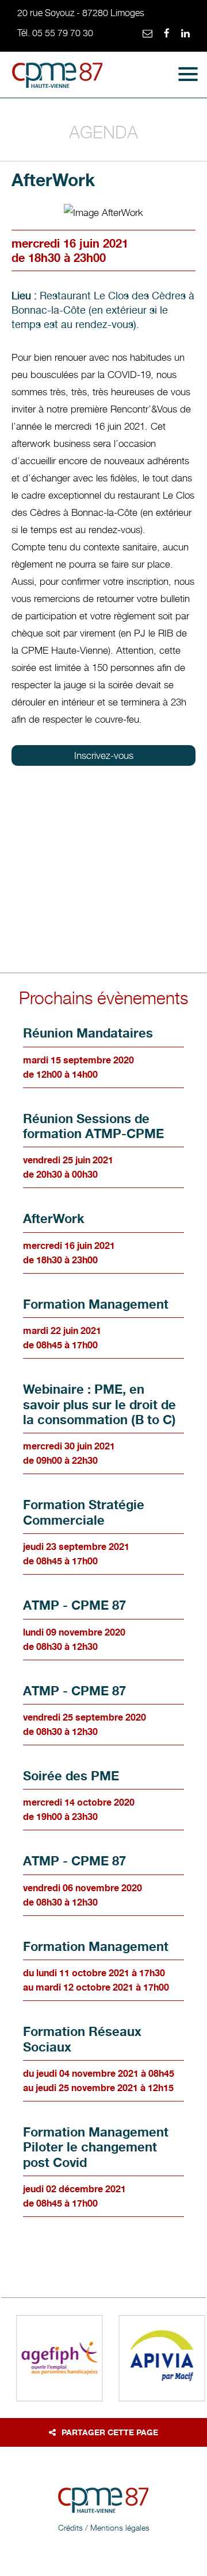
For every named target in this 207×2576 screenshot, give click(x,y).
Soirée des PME (71, 1776)
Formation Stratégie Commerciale (84, 1512)
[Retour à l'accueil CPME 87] (57, 78)
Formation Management (96, 1304)
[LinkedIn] (185, 34)
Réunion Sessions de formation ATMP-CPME (93, 1126)
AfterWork (54, 1218)
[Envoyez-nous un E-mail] (147, 34)
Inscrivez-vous (104, 755)
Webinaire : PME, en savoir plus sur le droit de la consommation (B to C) (99, 1404)
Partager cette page (110, 2432)
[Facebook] (167, 34)
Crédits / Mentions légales (104, 2527)
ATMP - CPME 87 (74, 1605)
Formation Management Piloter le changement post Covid (96, 2147)
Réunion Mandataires (88, 1033)
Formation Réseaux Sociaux (82, 2039)
